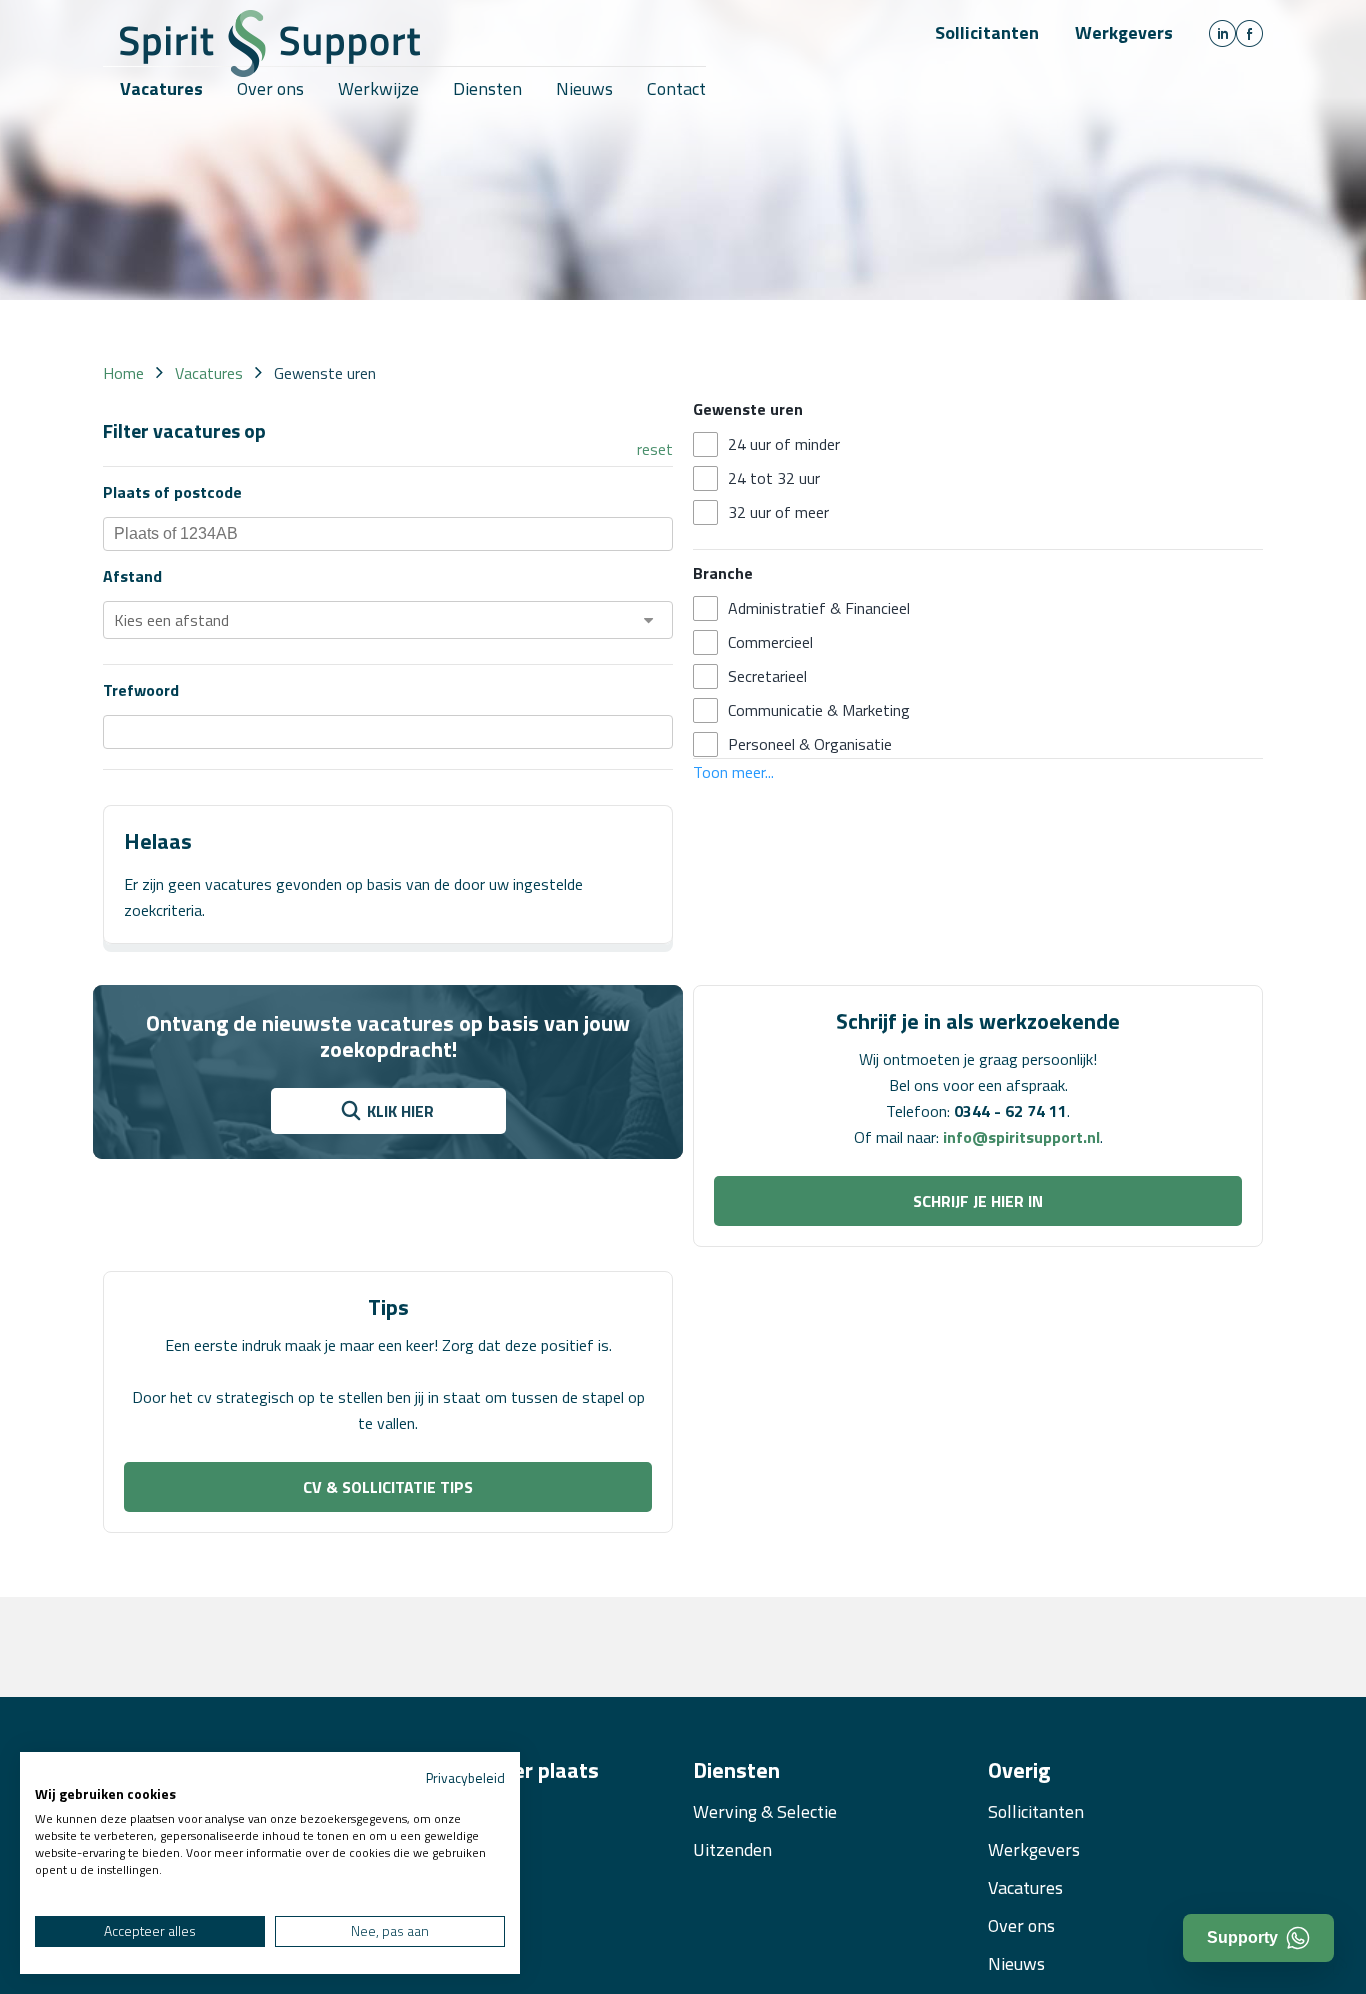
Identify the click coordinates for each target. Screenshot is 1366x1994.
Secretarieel (767, 676)
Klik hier (400, 1111)
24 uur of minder (784, 444)
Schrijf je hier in (978, 1201)
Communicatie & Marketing (819, 710)
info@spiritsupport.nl (1021, 1137)
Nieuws (1016, 1963)
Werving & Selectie (765, 1811)
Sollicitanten (987, 32)
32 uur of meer (778, 512)
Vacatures (1025, 1887)
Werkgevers (1124, 32)
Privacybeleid (465, 1777)
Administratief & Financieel (819, 608)
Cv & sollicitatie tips (388, 1487)
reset (655, 449)
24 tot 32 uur (774, 478)
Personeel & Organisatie (810, 744)
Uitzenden (732, 1849)
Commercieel (770, 642)
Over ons (1021, 1925)
